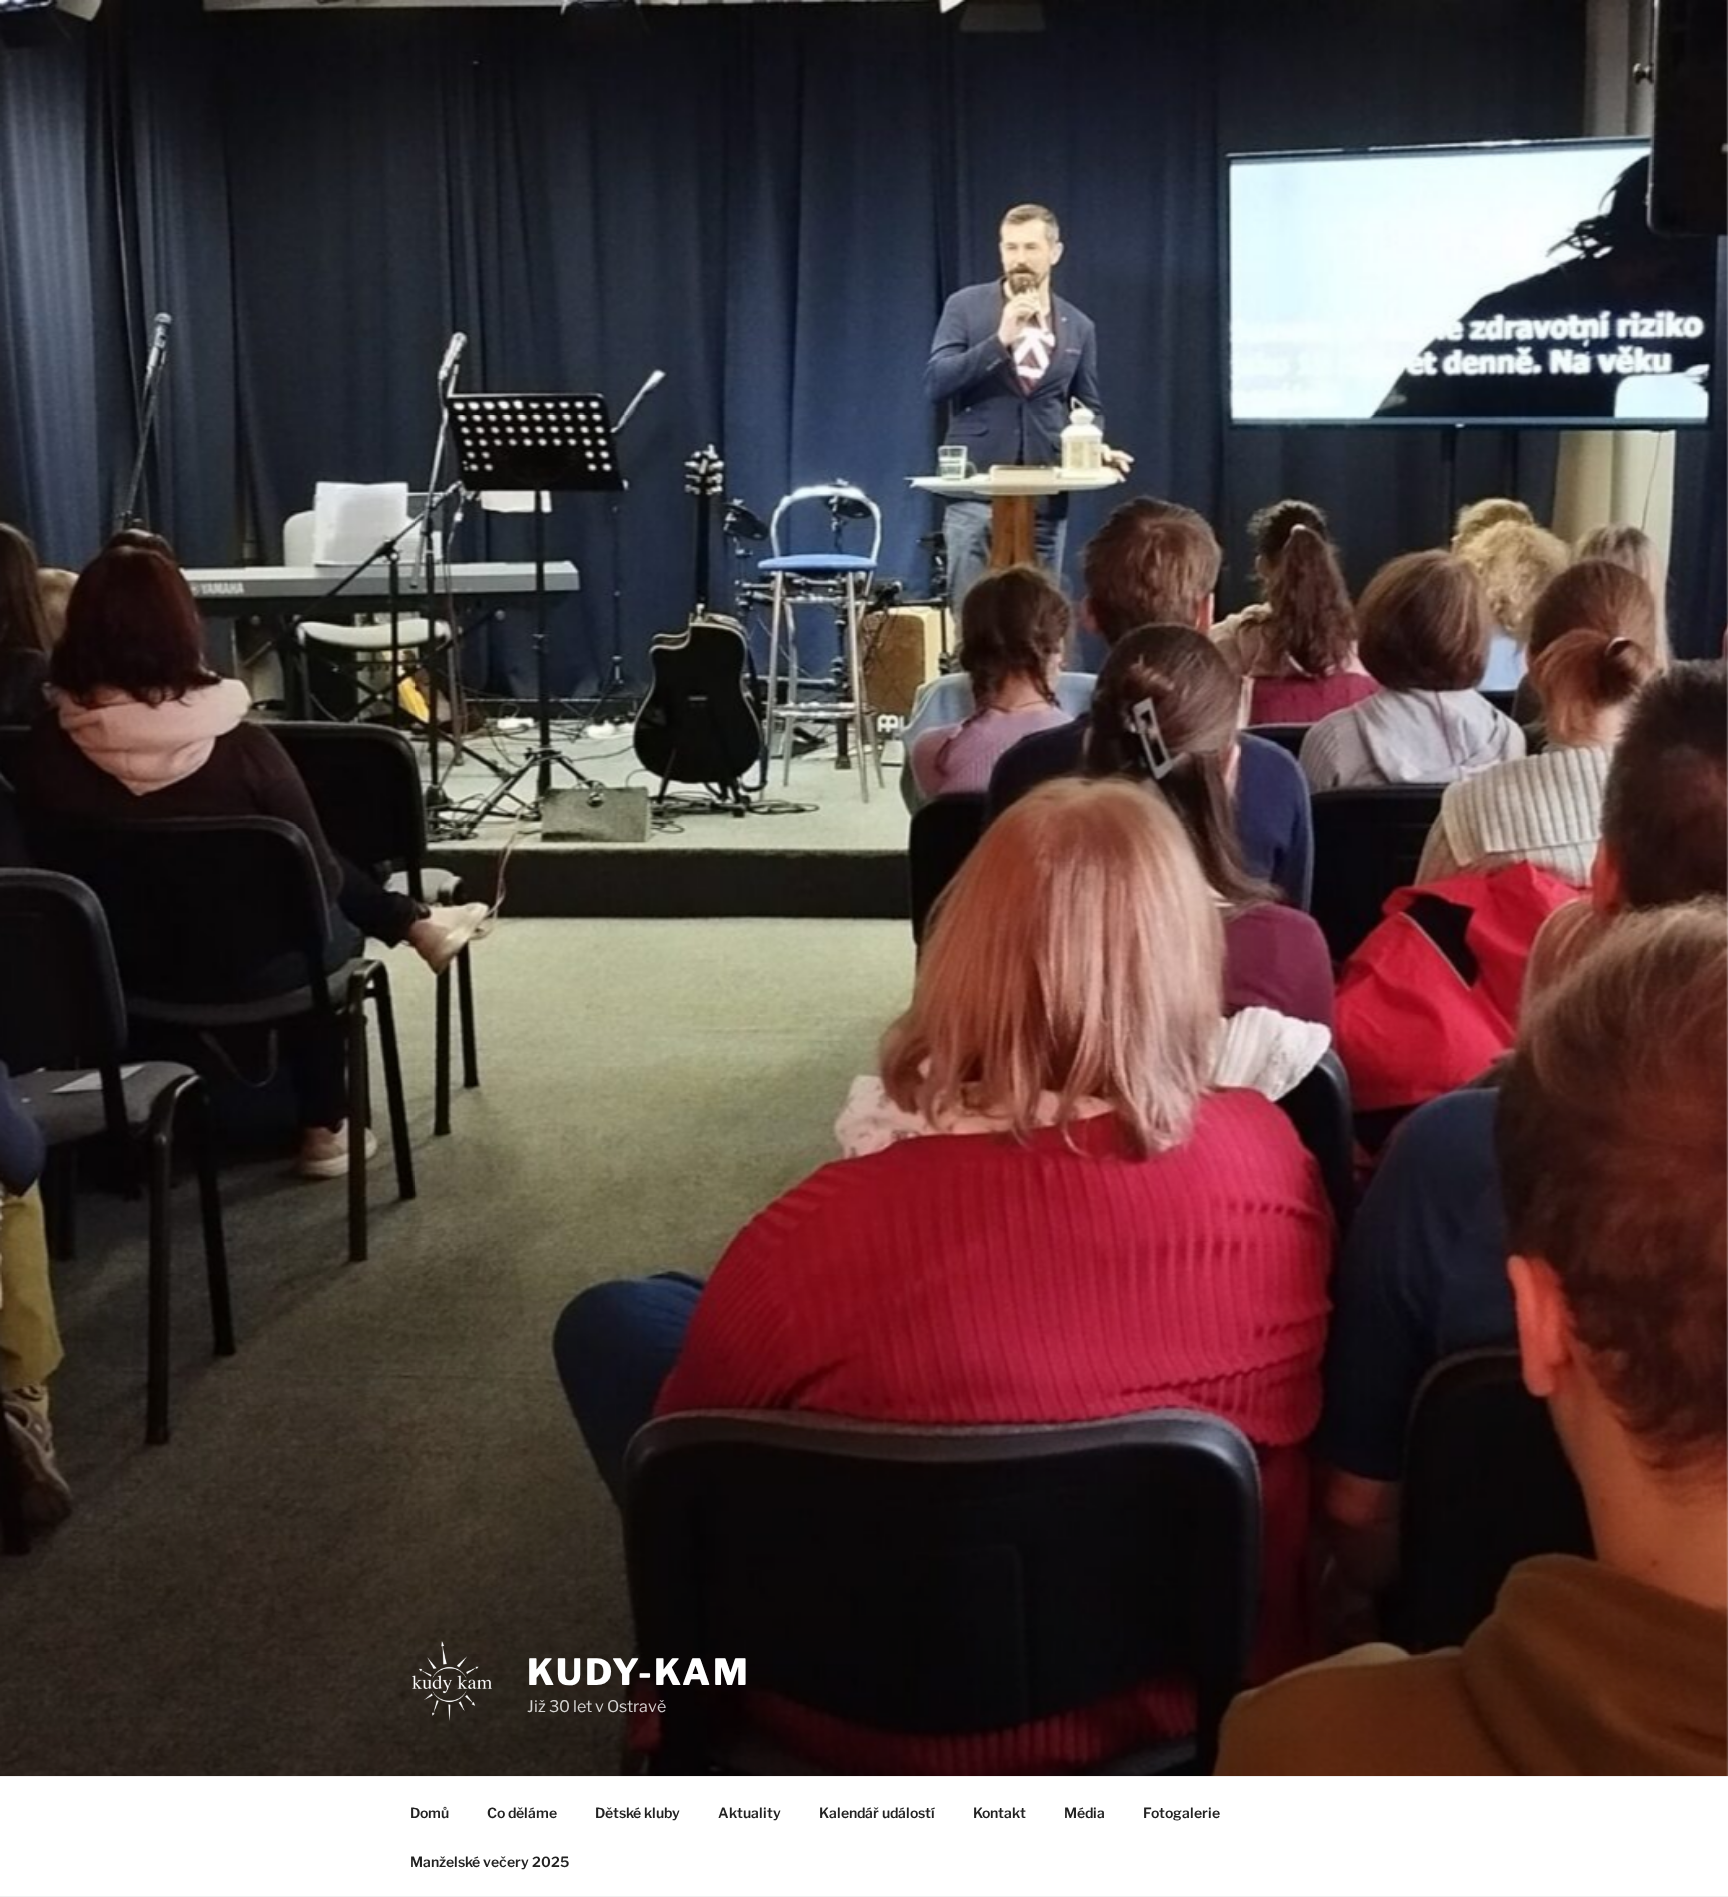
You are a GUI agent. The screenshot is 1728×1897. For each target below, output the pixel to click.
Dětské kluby (637, 1812)
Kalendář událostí (877, 1812)
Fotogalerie (1181, 1812)
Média (1084, 1812)
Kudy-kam (639, 1672)
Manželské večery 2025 (489, 1861)
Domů (429, 1812)
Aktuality (749, 1812)
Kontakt (999, 1812)
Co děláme (522, 1812)
